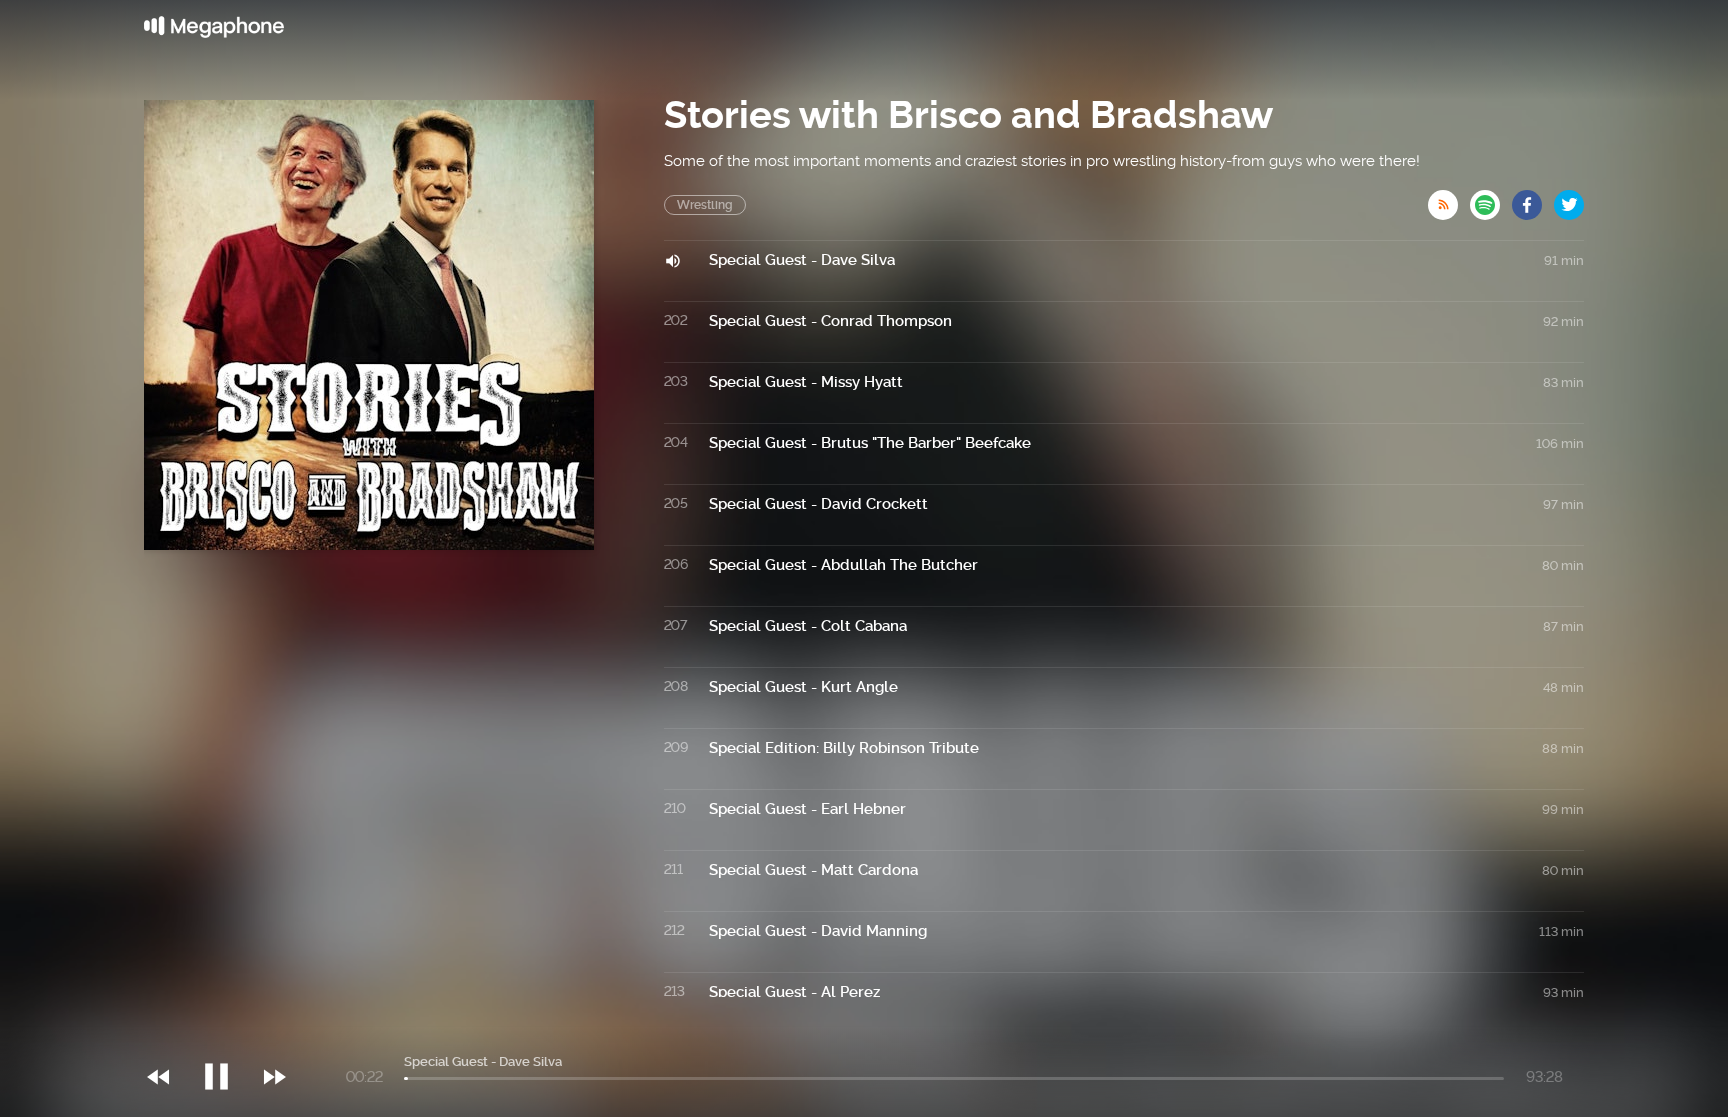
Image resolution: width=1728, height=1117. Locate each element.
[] (226, 1036)
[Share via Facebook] (1533, 199)
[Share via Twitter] (1569, 199)
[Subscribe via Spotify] (1491, 199)
